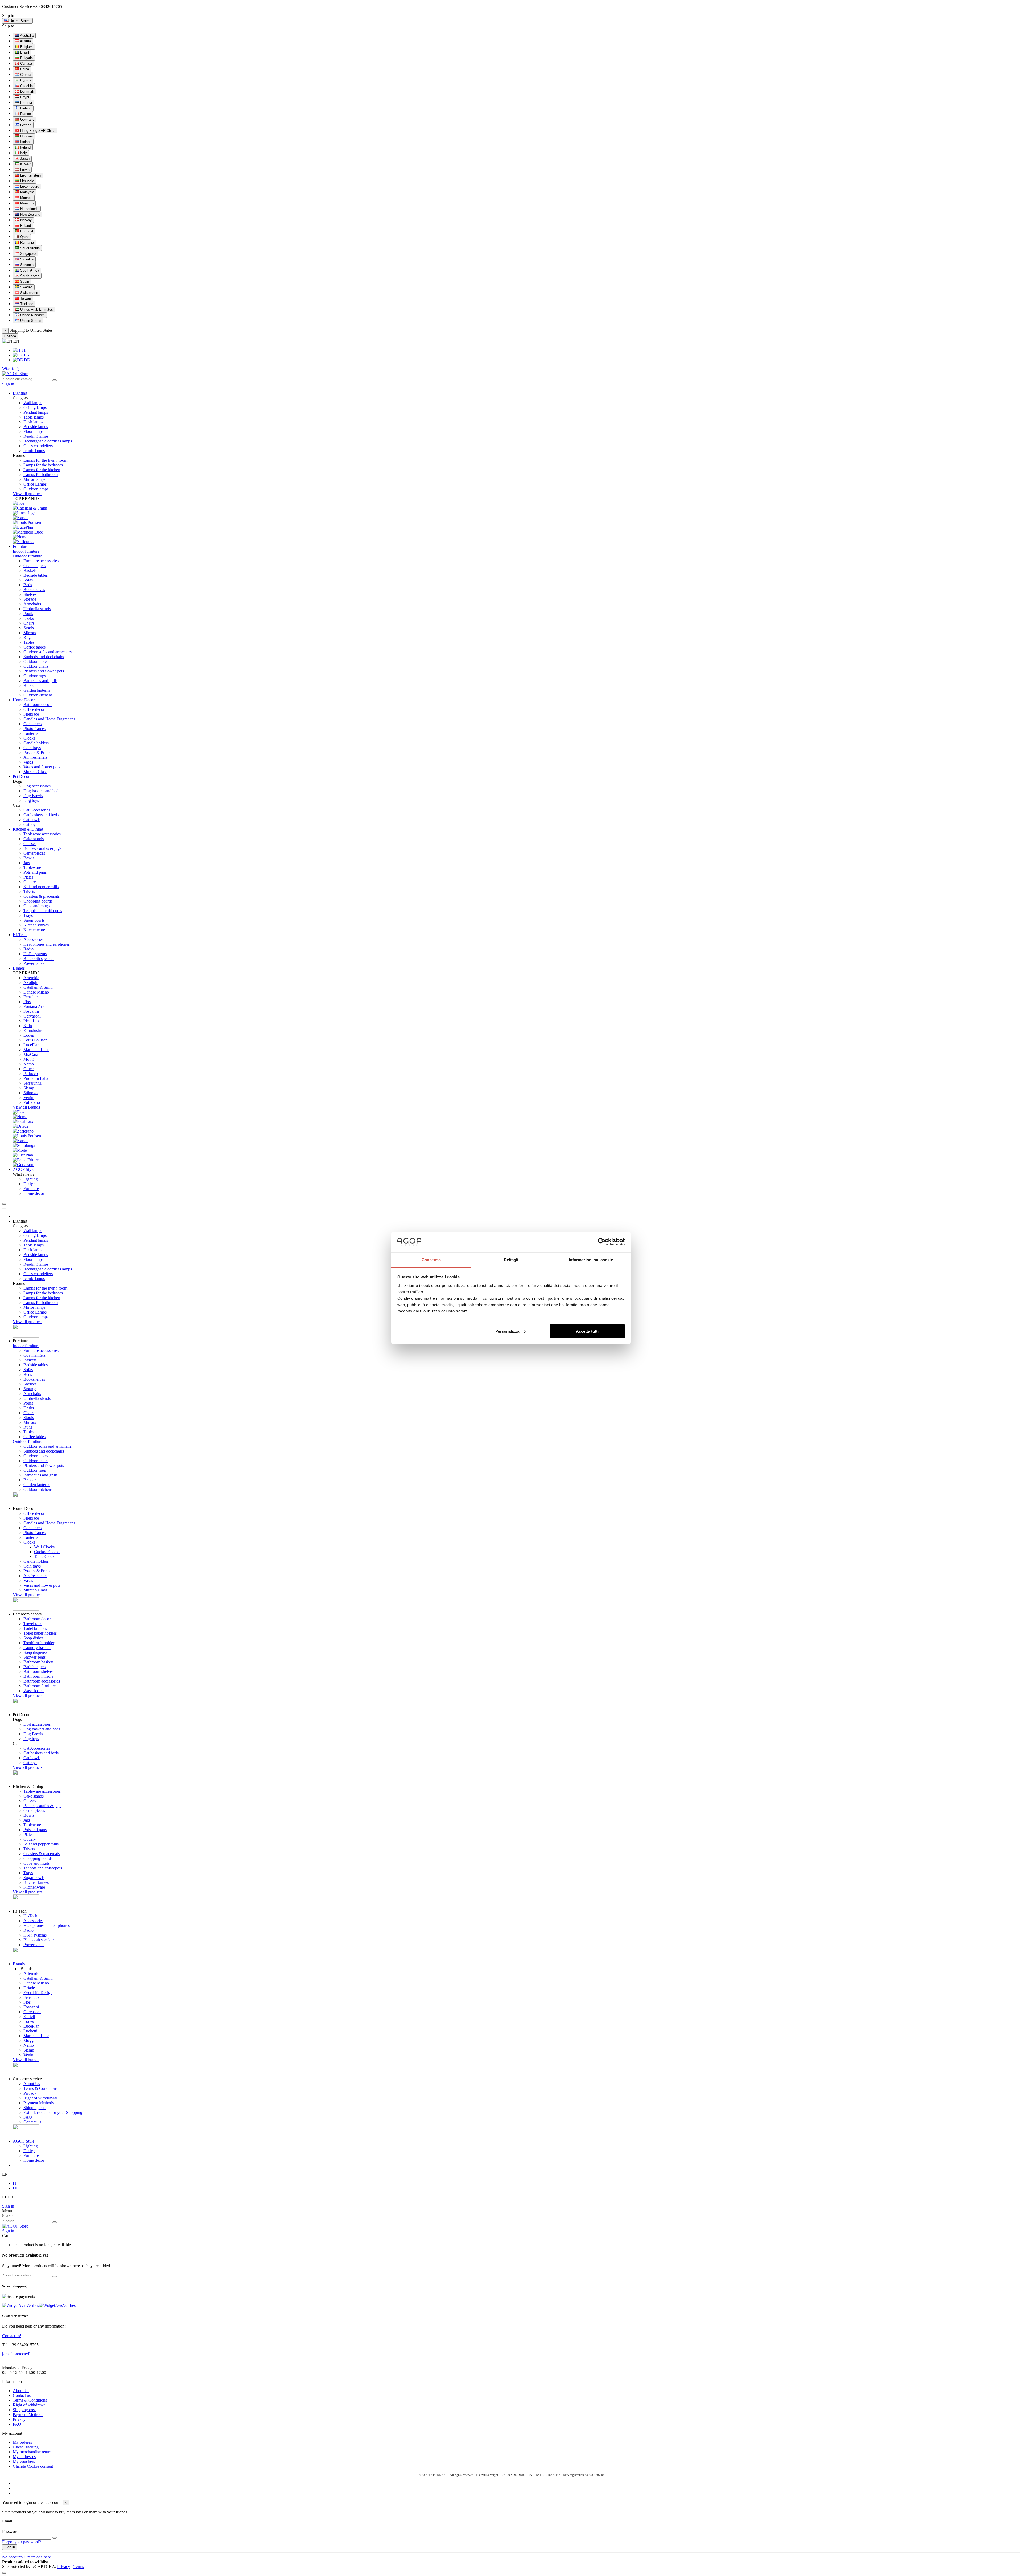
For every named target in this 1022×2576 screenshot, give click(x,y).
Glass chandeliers (38, 446)
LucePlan (31, 1045)
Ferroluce (31, 997)
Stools (29, 628)
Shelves (30, 594)
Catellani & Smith (38, 987)
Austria (25, 41)
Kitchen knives (36, 925)
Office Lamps (35, 484)
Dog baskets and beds (42, 791)
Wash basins (34, 1691)
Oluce (28, 1069)
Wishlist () (11, 369)
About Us (32, 2084)
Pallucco (31, 1074)
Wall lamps (33, 403)
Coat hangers (34, 566)
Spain (24, 282)
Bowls (29, 858)
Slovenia (26, 265)
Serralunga (32, 1083)
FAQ (28, 2117)
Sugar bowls (34, 920)
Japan (24, 159)
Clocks (29, 738)
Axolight (31, 983)
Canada (26, 63)
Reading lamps (36, 436)
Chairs (29, 623)
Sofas (28, 580)
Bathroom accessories (42, 1681)
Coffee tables (34, 647)
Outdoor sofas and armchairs (48, 652)
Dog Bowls (33, 796)
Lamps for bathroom (41, 475)
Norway (25, 220)
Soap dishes (33, 1638)
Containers (32, 724)
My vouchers (24, 2461)
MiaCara (31, 1054)
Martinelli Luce (36, 1050)
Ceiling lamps (35, 407)
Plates (28, 877)
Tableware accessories (42, 834)
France (25, 114)
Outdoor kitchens (38, 695)
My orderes (22, 2442)
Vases (28, 762)
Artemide (31, 978)
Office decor (34, 709)
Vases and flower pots (42, 767)
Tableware (32, 867)
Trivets (29, 891)
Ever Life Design (38, 1993)
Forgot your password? (22, 2542)
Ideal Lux (32, 1021)
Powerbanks (34, 963)
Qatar (24, 237)
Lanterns (31, 733)
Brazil (24, 52)
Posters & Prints (37, 752)
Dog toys (31, 800)
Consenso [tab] (431, 1259)
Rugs (28, 637)
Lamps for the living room (45, 460)
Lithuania (27, 181)
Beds (28, 585)
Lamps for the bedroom (43, 465)
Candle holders (36, 743)
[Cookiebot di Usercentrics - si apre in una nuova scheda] (602, 1242)
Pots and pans (35, 872)
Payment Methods (39, 2103)
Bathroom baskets (38, 1662)
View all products (28, 494)
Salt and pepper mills (41, 887)
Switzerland (29, 293)
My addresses (24, 2457)
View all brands (26, 2060)
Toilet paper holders (40, 1633)
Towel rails (33, 1624)
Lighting (31, 1179)
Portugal (26, 231)
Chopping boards (38, 901)
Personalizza (507, 1331)
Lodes (29, 1035)
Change (10, 336)
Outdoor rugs (35, 676)
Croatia (25, 75)
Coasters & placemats (42, 896)
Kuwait (25, 164)
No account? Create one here (26, 2557)
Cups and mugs (36, 906)
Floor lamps (33, 431)
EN (26, 355)
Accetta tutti (587, 1331)
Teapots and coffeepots (43, 911)
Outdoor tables (36, 661)
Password (10, 2531)
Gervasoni (32, 1016)
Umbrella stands (37, 609)
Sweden (26, 287)
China (24, 69)
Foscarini (31, 1011)
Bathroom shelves (38, 1671)
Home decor (34, 1193)
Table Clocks (45, 1556)
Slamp (29, 1088)
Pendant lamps (36, 412)
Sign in (8, 2206)
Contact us (32, 2122)
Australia (26, 36)
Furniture (31, 1189)
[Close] (4, 1209)
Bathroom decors (38, 705)
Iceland (25, 142)
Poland (25, 226)
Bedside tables (36, 575)
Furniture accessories (41, 561)
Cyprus (25, 80)
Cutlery (30, 882)
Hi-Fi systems (35, 954)
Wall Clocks (44, 1547)
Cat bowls (32, 820)
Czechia (26, 86)
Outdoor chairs (36, 666)
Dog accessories (37, 786)
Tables (29, 642)
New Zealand (30, 214)
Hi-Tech (30, 1916)
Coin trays (32, 748)
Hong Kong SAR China (37, 131)
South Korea (29, 276)
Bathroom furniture (40, 1686)
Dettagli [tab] (511, 1259)
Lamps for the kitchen (42, 470)
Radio (28, 949)
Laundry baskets (37, 1648)
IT (24, 350)
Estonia (26, 103)
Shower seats (34, 1657)
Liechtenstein (30, 175)
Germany (27, 119)
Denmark (27, 91)
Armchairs (32, 604)
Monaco (26, 198)
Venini (29, 1098)
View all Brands (26, 1107)
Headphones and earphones (47, 944)
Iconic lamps (34, 451)
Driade (29, 1988)
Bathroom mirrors (38, 1676)
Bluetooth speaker (39, 959)
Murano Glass (35, 772)
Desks (29, 618)
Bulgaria (26, 58)
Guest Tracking (26, 2447)
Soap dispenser (36, 1652)
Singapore (27, 254)
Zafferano (32, 1102)
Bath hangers (34, 1667)
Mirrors (30, 633)
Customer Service (17, 7)
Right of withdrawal (40, 2098)
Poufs (28, 614)
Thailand (26, 304)
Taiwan (25, 298)
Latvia (24, 170)
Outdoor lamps (36, 489)
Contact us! (12, 2336)
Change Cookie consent (33, 2466)
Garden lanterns (37, 690)
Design (29, 1184)
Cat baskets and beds (41, 815)
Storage (30, 599)
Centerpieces (34, 853)
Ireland (25, 147)
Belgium (26, 47)
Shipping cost (35, 2108)
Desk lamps (33, 422)
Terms (79, 2567)
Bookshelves (34, 590)
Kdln (28, 1026)
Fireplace (31, 714)
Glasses (30, 844)
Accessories (33, 939)
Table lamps (34, 417)
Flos (27, 1002)
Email (7, 2521)
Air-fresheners (35, 757)
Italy (23, 153)
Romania (26, 242)
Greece (25, 125)
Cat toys (30, 824)
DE (26, 360)
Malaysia (27, 192)
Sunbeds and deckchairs (44, 657)
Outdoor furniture (28, 556)
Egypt (24, 97)
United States (30, 321)
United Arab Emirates (36, 309)
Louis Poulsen (35, 1040)
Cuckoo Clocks (47, 1552)
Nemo (29, 1064)
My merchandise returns (33, 2452)
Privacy (30, 2093)
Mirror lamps (34, 479)
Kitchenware (34, 930)
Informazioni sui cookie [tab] (591, 1259)
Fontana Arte (34, 1006)
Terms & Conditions (40, 2088)
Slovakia (26, 259)
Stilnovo (30, 1093)
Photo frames (34, 729)
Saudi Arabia (29, 248)
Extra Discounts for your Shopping (53, 2112)
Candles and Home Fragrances (49, 719)
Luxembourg (29, 186)
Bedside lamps (36, 427)
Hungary (26, 136)
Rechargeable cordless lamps (48, 441)
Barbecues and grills (40, 681)
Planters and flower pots (44, 671)
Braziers (30, 685)
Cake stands (34, 839)
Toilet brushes (35, 1628)
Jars (27, 863)
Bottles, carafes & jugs (42, 848)
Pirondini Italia (36, 1078)
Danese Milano (36, 992)
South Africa (29, 270)
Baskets (30, 570)
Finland (25, 108)
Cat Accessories (37, 810)
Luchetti (30, 2031)
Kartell (29, 2017)
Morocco (26, 203)
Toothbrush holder (39, 1643)
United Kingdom (32, 315)
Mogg (28, 1059)
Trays (28, 915)
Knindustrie (33, 1030)
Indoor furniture (26, 551)
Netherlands (29, 209)
